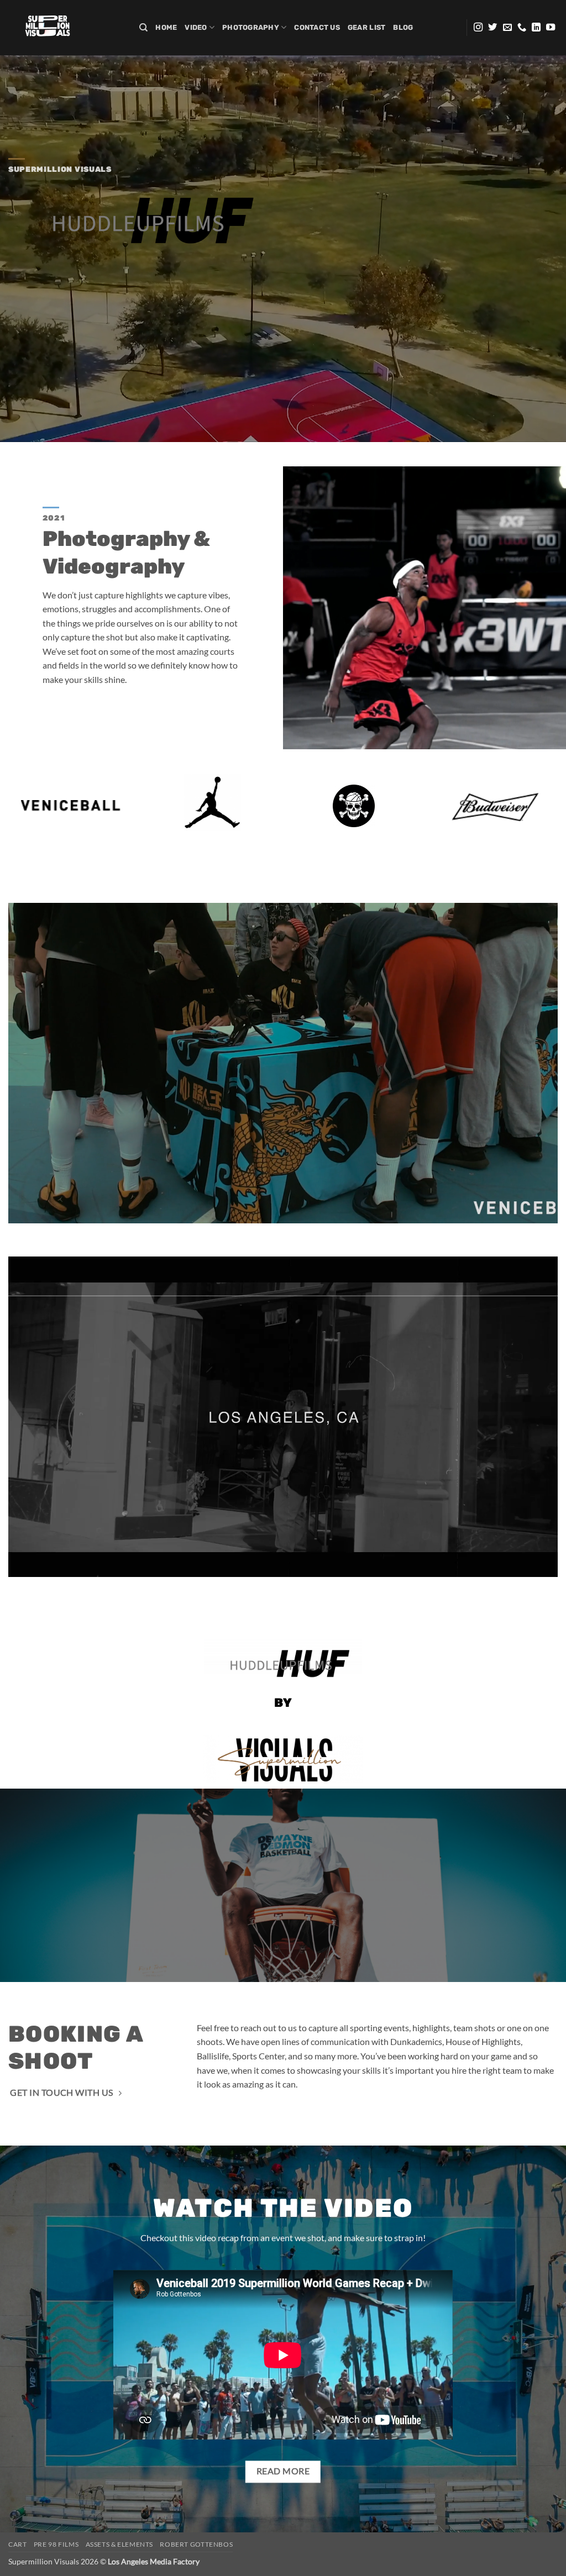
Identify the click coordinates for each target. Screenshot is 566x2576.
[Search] (143, 28)
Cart (17, 2544)
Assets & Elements (119, 2544)
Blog (403, 27)
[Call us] (522, 28)
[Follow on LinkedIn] (536, 28)
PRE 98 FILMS (56, 2544)
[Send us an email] (507, 28)
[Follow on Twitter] (492, 28)
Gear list (366, 27)
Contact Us (317, 27)
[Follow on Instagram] (478, 28)
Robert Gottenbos (196, 2544)
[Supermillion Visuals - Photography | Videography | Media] (65, 28)
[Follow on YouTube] (551, 28)
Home (166, 27)
